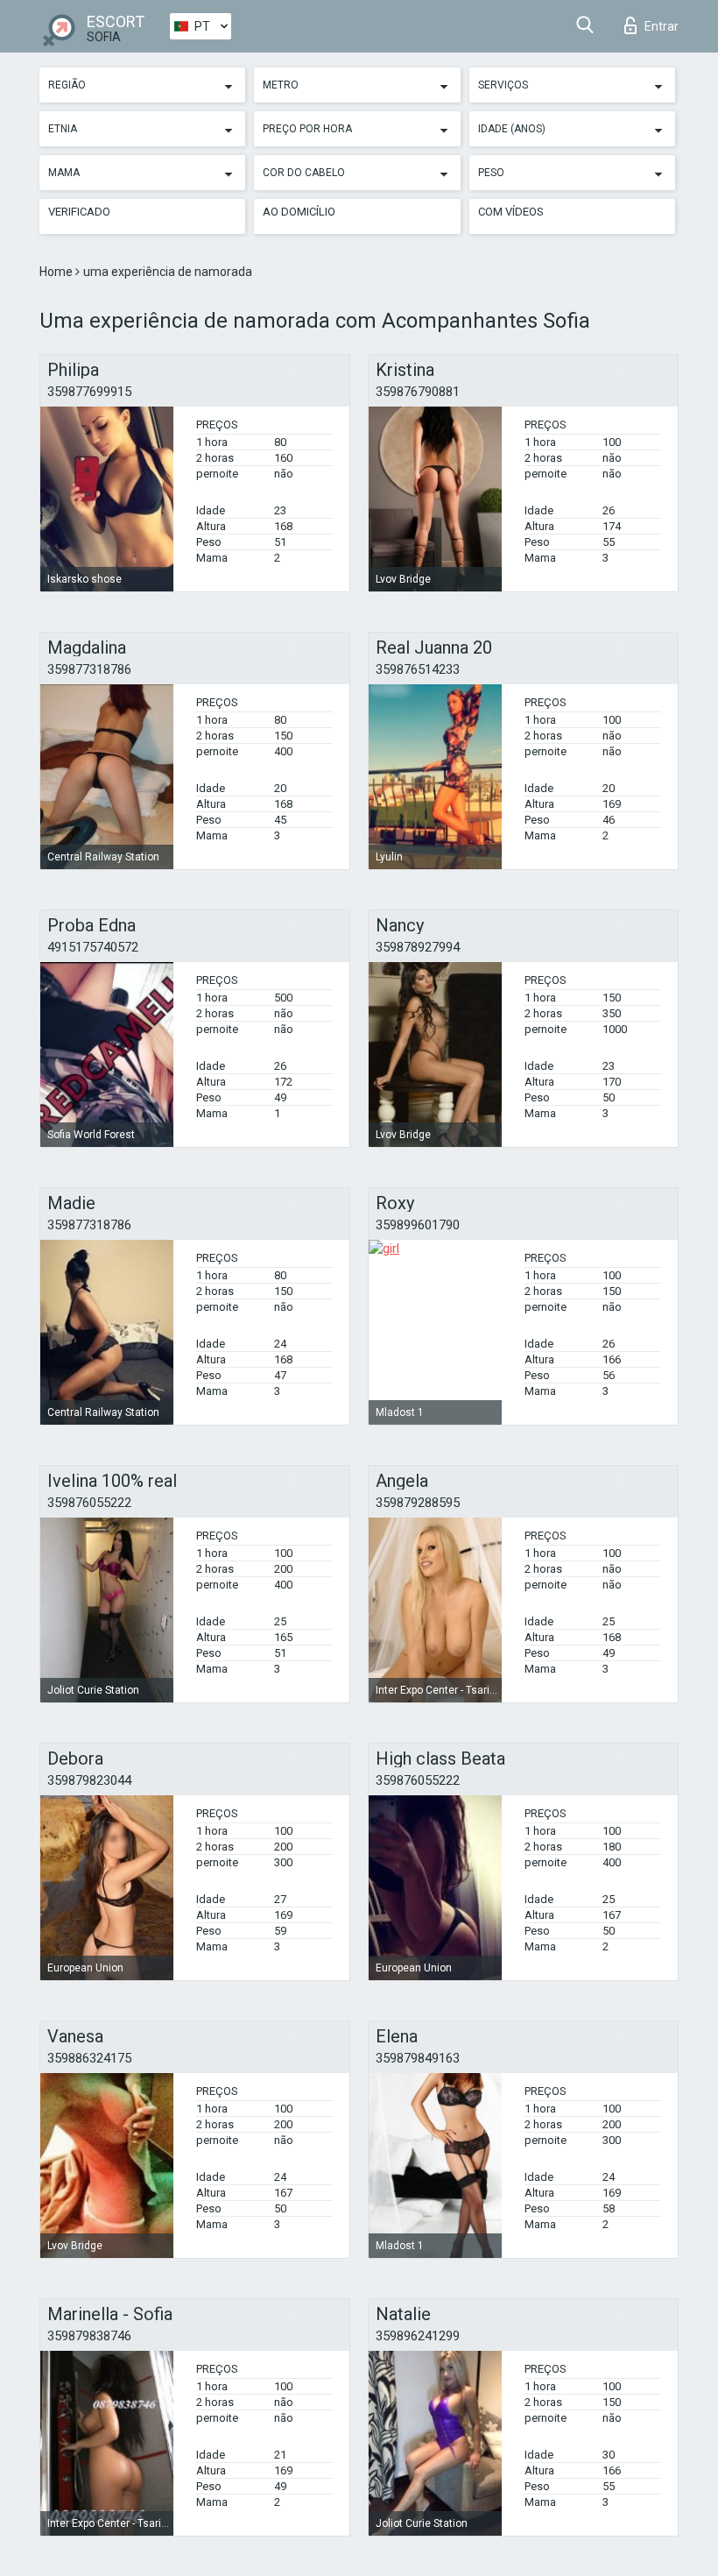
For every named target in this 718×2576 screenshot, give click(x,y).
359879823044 (89, 1780)
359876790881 (418, 392)
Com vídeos (511, 212)
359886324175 (89, 2058)
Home (57, 272)
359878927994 (418, 947)
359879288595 (418, 1503)
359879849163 (418, 2058)
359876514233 (418, 669)
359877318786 (89, 669)
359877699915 (89, 392)
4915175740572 (93, 947)
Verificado (79, 212)
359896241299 (418, 2336)
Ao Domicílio (299, 212)
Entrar (662, 26)
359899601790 (418, 1225)
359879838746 (89, 2336)
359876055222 (89, 1503)
